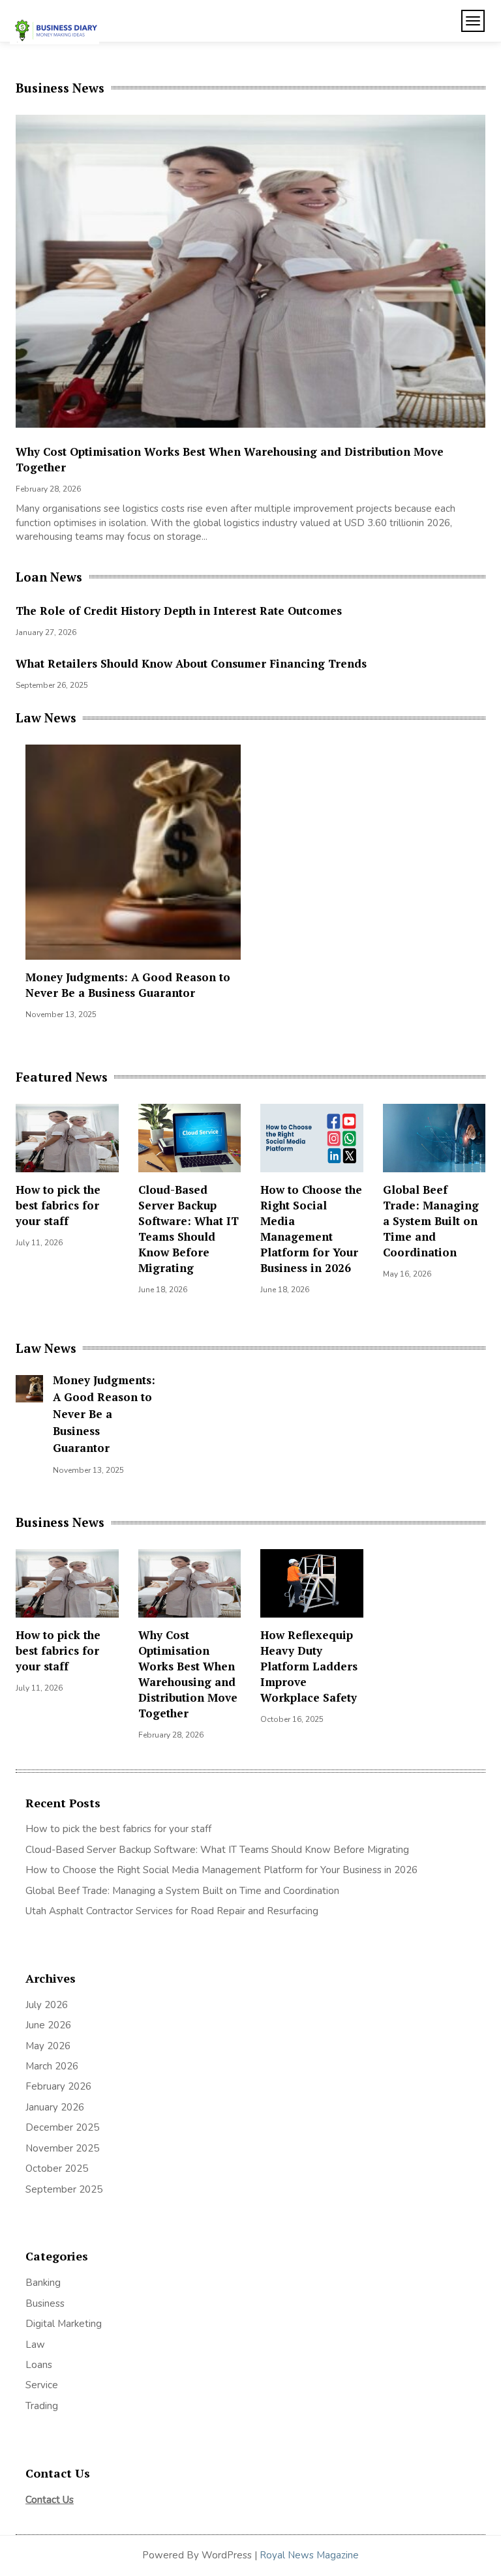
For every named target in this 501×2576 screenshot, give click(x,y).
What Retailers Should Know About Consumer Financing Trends (191, 663)
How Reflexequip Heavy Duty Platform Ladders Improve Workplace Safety (220, 452)
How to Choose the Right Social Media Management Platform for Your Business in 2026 (311, 1229)
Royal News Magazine (309, 2555)
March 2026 (52, 2066)
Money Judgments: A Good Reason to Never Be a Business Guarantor (128, 985)
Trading (42, 2406)
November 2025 (62, 2148)
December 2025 (62, 2127)
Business (45, 2303)
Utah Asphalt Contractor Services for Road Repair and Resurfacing (172, 1911)
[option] (250, 325)
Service (42, 2385)
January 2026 (55, 2107)
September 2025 (64, 2189)
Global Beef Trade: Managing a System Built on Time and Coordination (431, 1221)
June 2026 (48, 2025)
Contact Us (50, 2500)
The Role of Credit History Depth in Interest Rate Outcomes (179, 611)
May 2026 (48, 2046)
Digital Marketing (64, 2324)
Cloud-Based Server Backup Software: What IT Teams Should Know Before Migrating (189, 1229)
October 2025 (57, 2169)
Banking (43, 2283)
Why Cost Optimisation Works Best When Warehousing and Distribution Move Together (188, 1674)
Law (35, 2345)
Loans (39, 2365)
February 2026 (58, 2086)
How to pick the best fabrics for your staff (58, 1205)
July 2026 (47, 2005)
